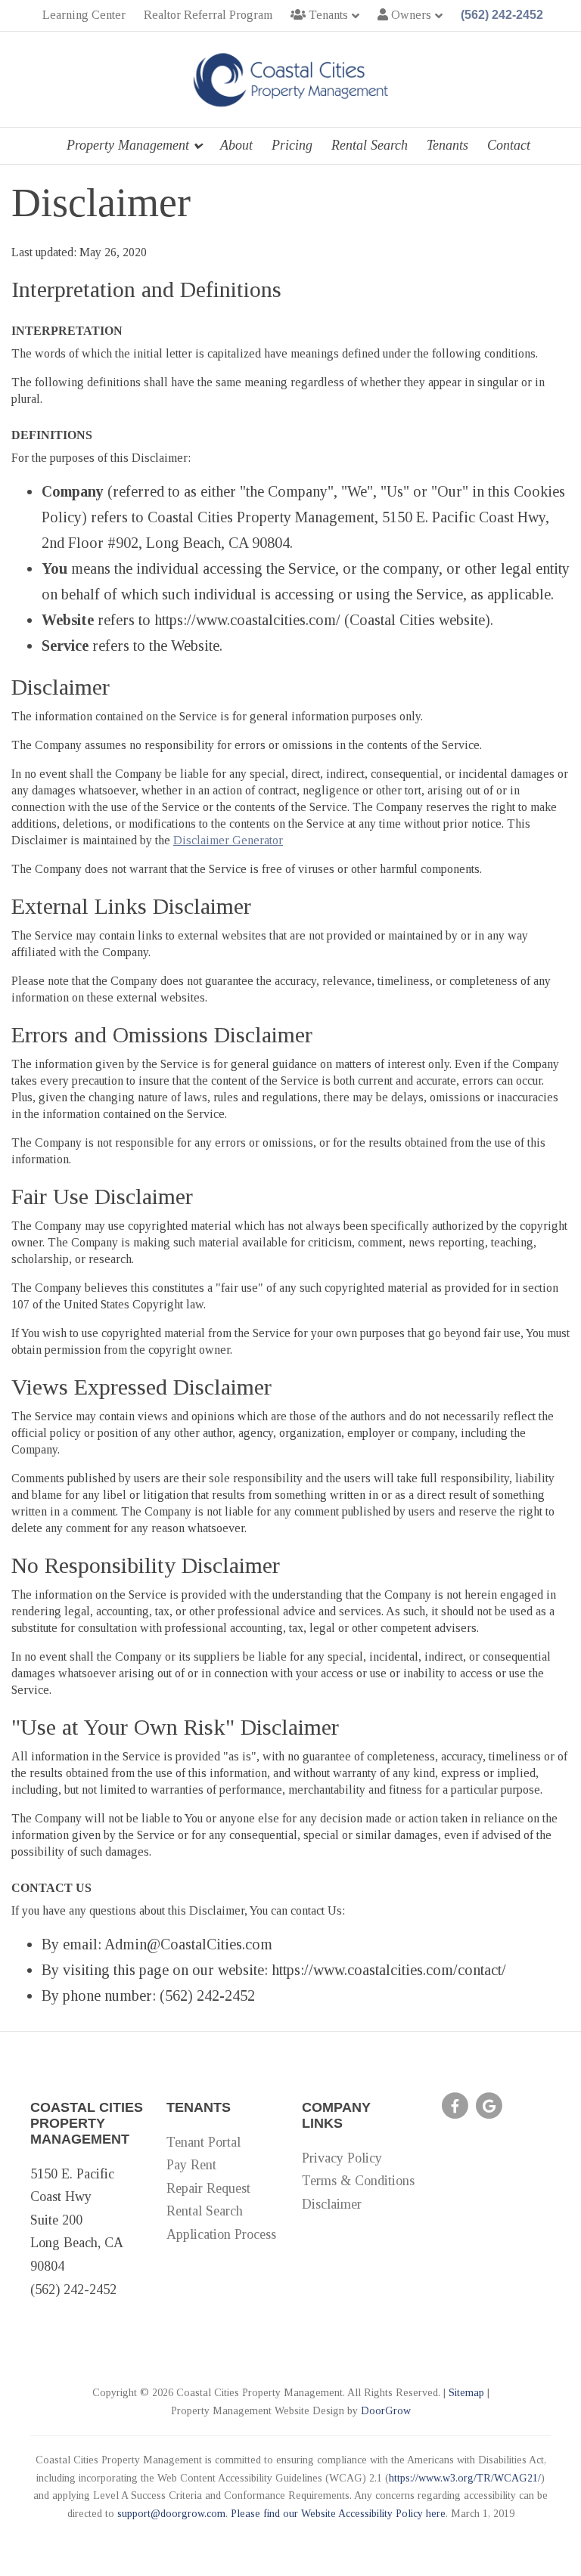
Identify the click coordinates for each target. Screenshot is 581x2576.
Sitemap (466, 2393)
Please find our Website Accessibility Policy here (338, 2514)
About (236, 145)
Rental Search (370, 145)
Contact (509, 145)
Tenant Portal (204, 2142)
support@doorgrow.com (171, 2514)
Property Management (128, 145)
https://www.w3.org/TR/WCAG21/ (465, 2478)
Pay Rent (191, 2165)
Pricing (292, 145)
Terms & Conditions (358, 2181)
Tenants (447, 145)
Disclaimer (332, 2204)
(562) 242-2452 (502, 15)
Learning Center (84, 15)
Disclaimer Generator (228, 840)
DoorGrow (386, 2411)
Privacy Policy (342, 2158)
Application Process (221, 2234)
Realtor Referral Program (208, 15)
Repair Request (208, 2188)
